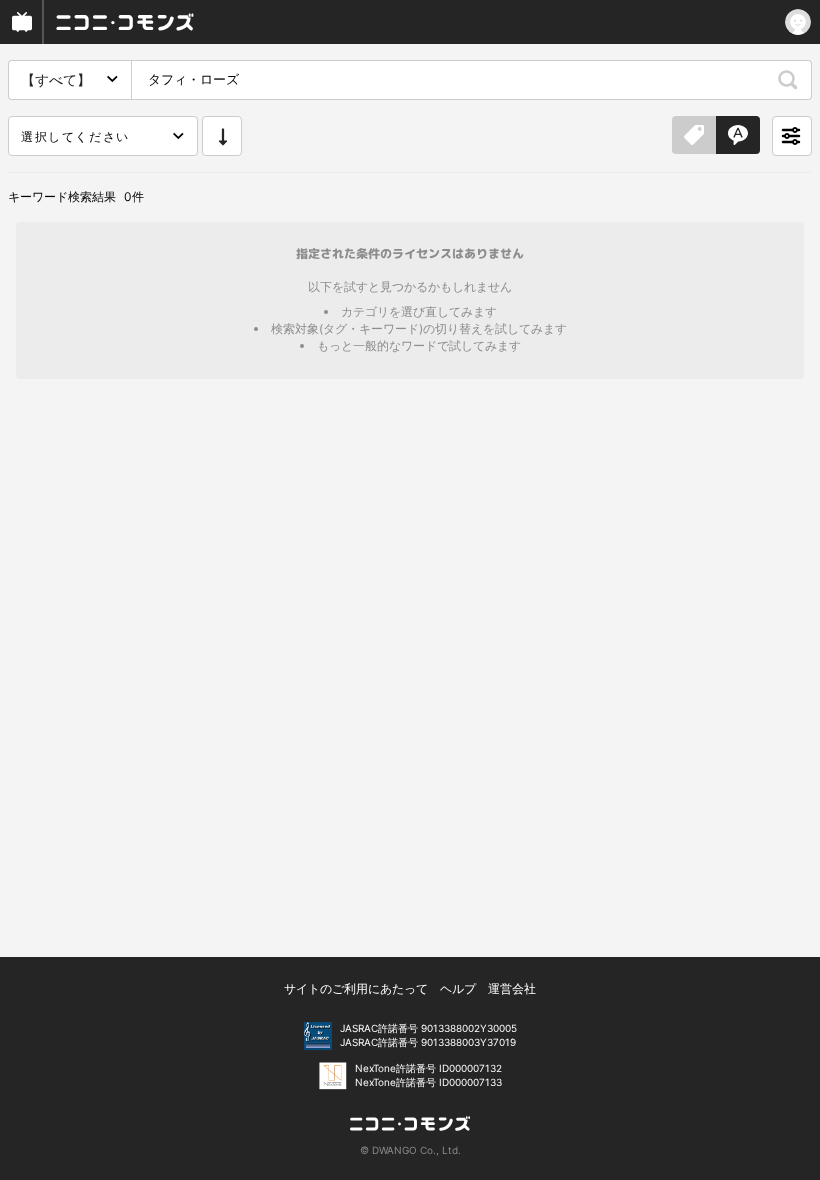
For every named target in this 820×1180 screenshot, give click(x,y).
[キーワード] (738, 136)
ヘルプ (458, 988)
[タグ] (694, 136)
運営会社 (512, 988)
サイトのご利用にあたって (356, 988)
